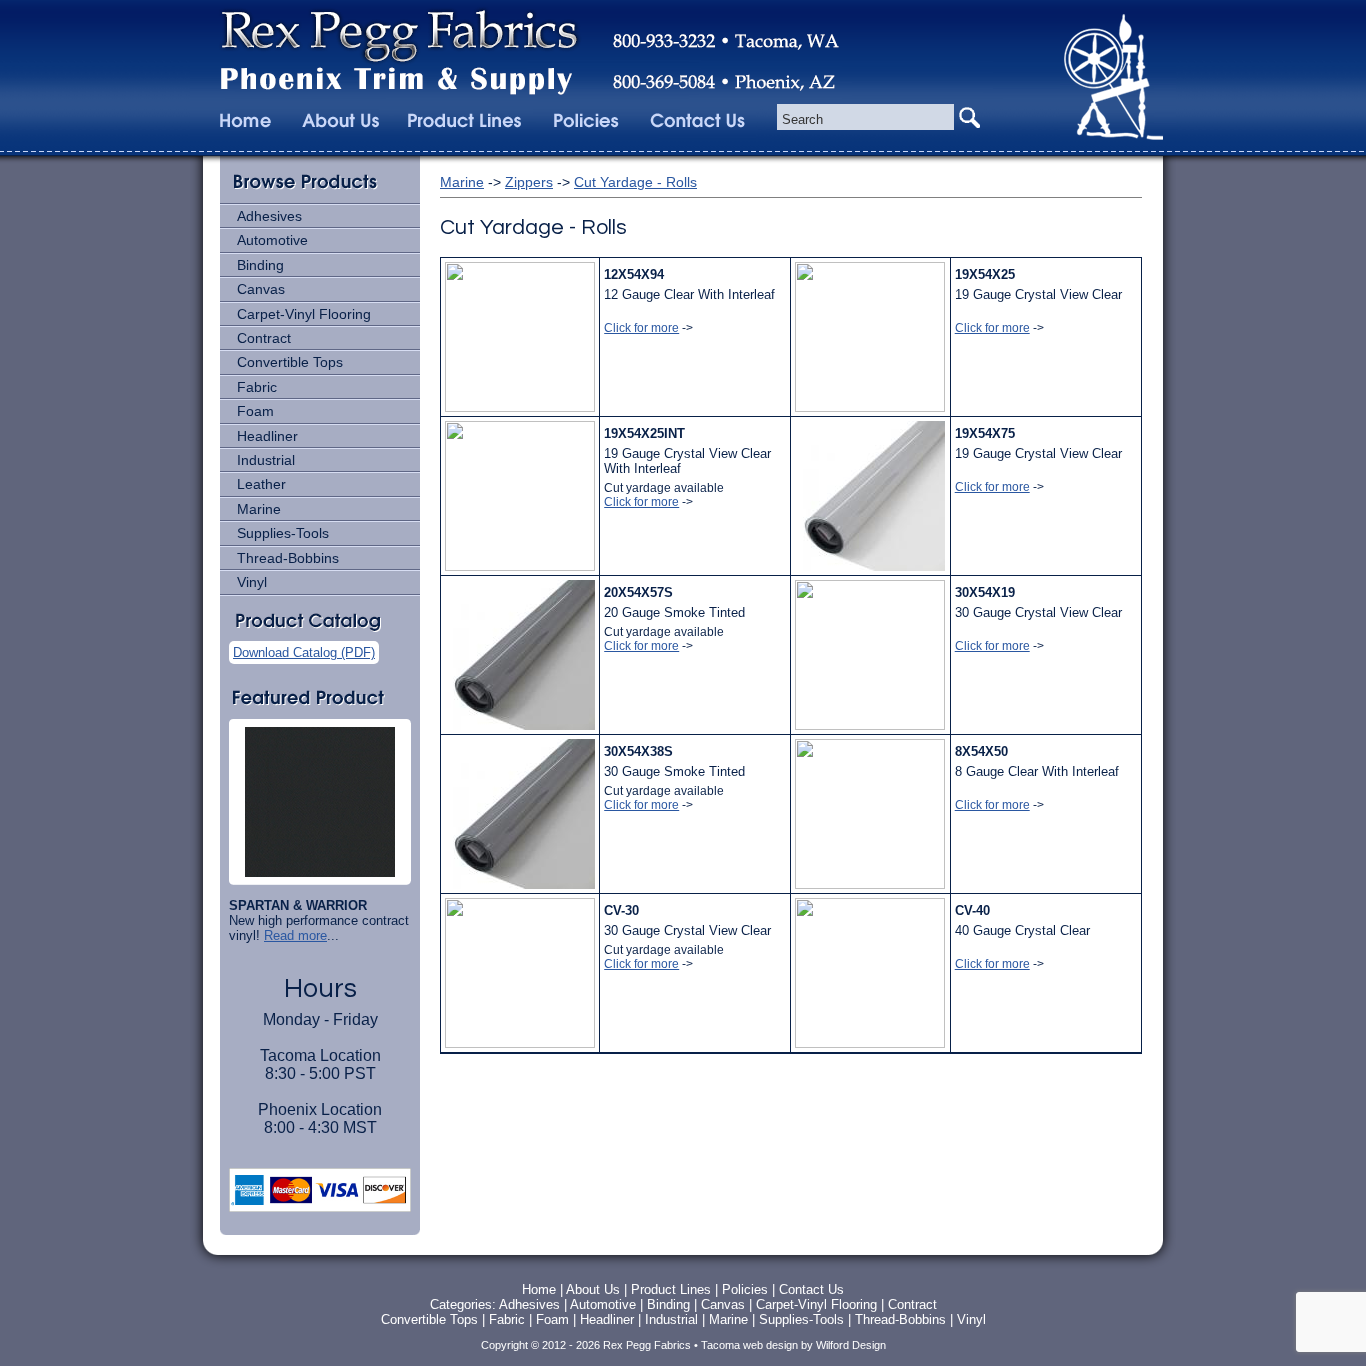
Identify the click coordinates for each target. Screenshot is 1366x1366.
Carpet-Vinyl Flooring (304, 314)
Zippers (529, 182)
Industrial (266, 460)
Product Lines (671, 1289)
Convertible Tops (290, 362)
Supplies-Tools (283, 533)
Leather (261, 484)
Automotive (272, 240)
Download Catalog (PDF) (304, 652)
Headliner (267, 436)
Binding (260, 265)
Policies (747, 1289)
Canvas (261, 289)
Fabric (257, 387)
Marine (259, 509)
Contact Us (811, 1289)
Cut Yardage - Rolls (635, 182)
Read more (295, 935)
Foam (255, 411)
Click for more (641, 328)
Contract (264, 338)
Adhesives (269, 216)
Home (539, 1289)
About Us (593, 1289)
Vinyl (252, 582)
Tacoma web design (749, 1345)
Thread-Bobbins (288, 558)
